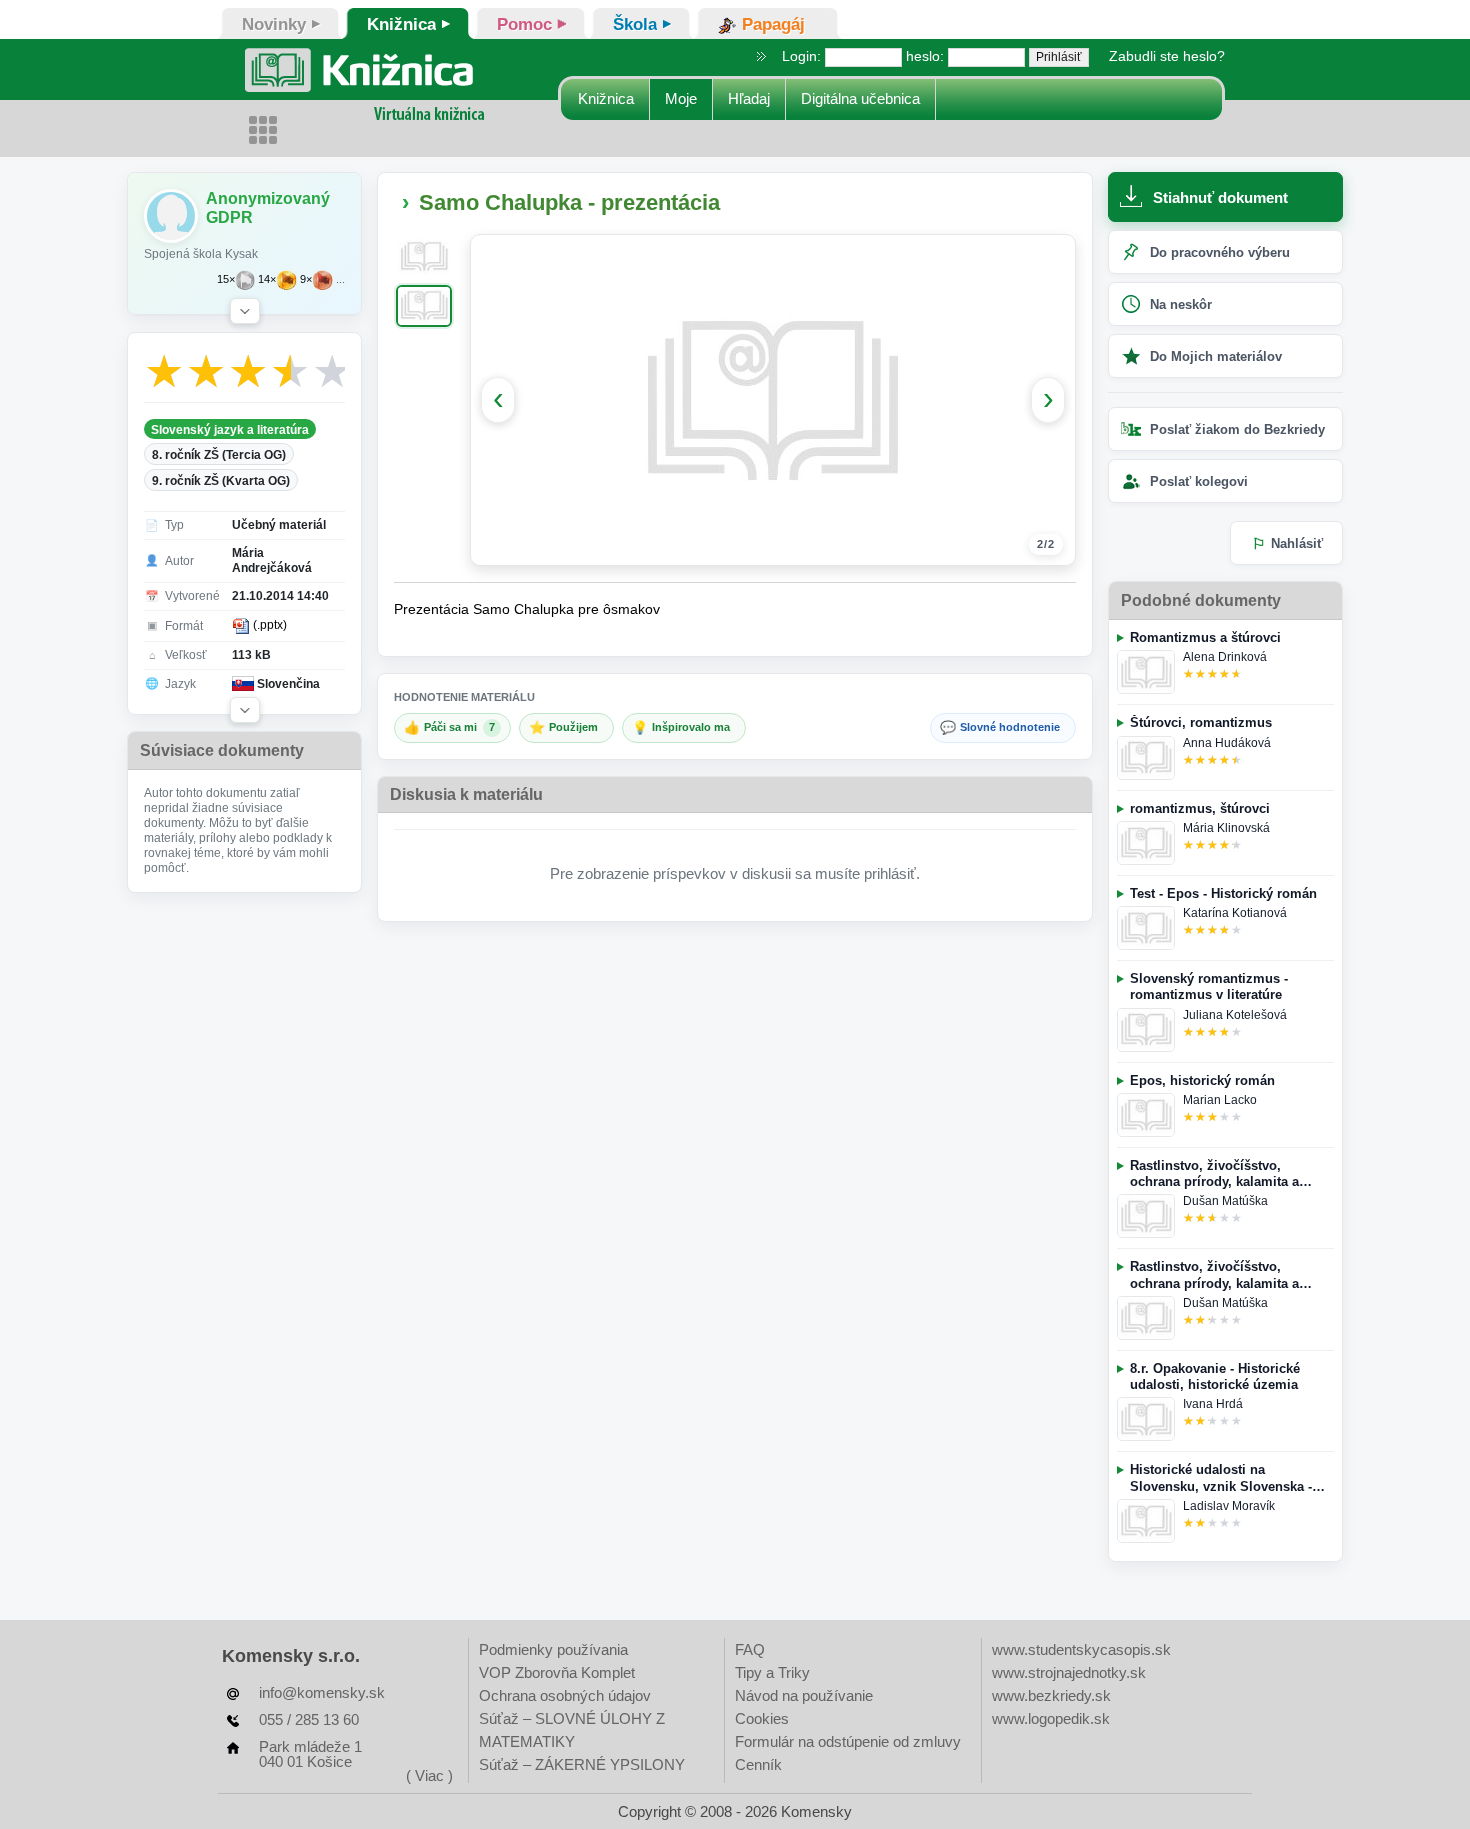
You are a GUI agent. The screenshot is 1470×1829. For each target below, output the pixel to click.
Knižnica (606, 98)
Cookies (762, 1718)
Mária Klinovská (1226, 828)
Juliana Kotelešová (1235, 1015)
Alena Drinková (1225, 657)
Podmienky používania (553, 1649)
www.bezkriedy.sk (1051, 1695)
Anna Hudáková (1227, 743)
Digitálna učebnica (860, 98)
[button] (245, 311)
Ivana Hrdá (1213, 1404)
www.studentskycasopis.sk (1081, 1649)
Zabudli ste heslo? (1167, 56)
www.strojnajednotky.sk (1069, 1672)
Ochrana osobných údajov (565, 1695)
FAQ (750, 1649)
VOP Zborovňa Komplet (557, 1672)
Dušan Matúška (1225, 1201)
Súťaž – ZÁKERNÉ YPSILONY (582, 1764)
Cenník (758, 1764)
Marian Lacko (1220, 1100)
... (340, 279)
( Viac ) (429, 1775)
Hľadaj (749, 98)
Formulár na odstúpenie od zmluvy (848, 1741)
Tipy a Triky (772, 1672)
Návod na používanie (804, 1695)
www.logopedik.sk (1051, 1718)
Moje (681, 98)
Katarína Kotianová (1235, 913)
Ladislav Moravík (1229, 1506)
